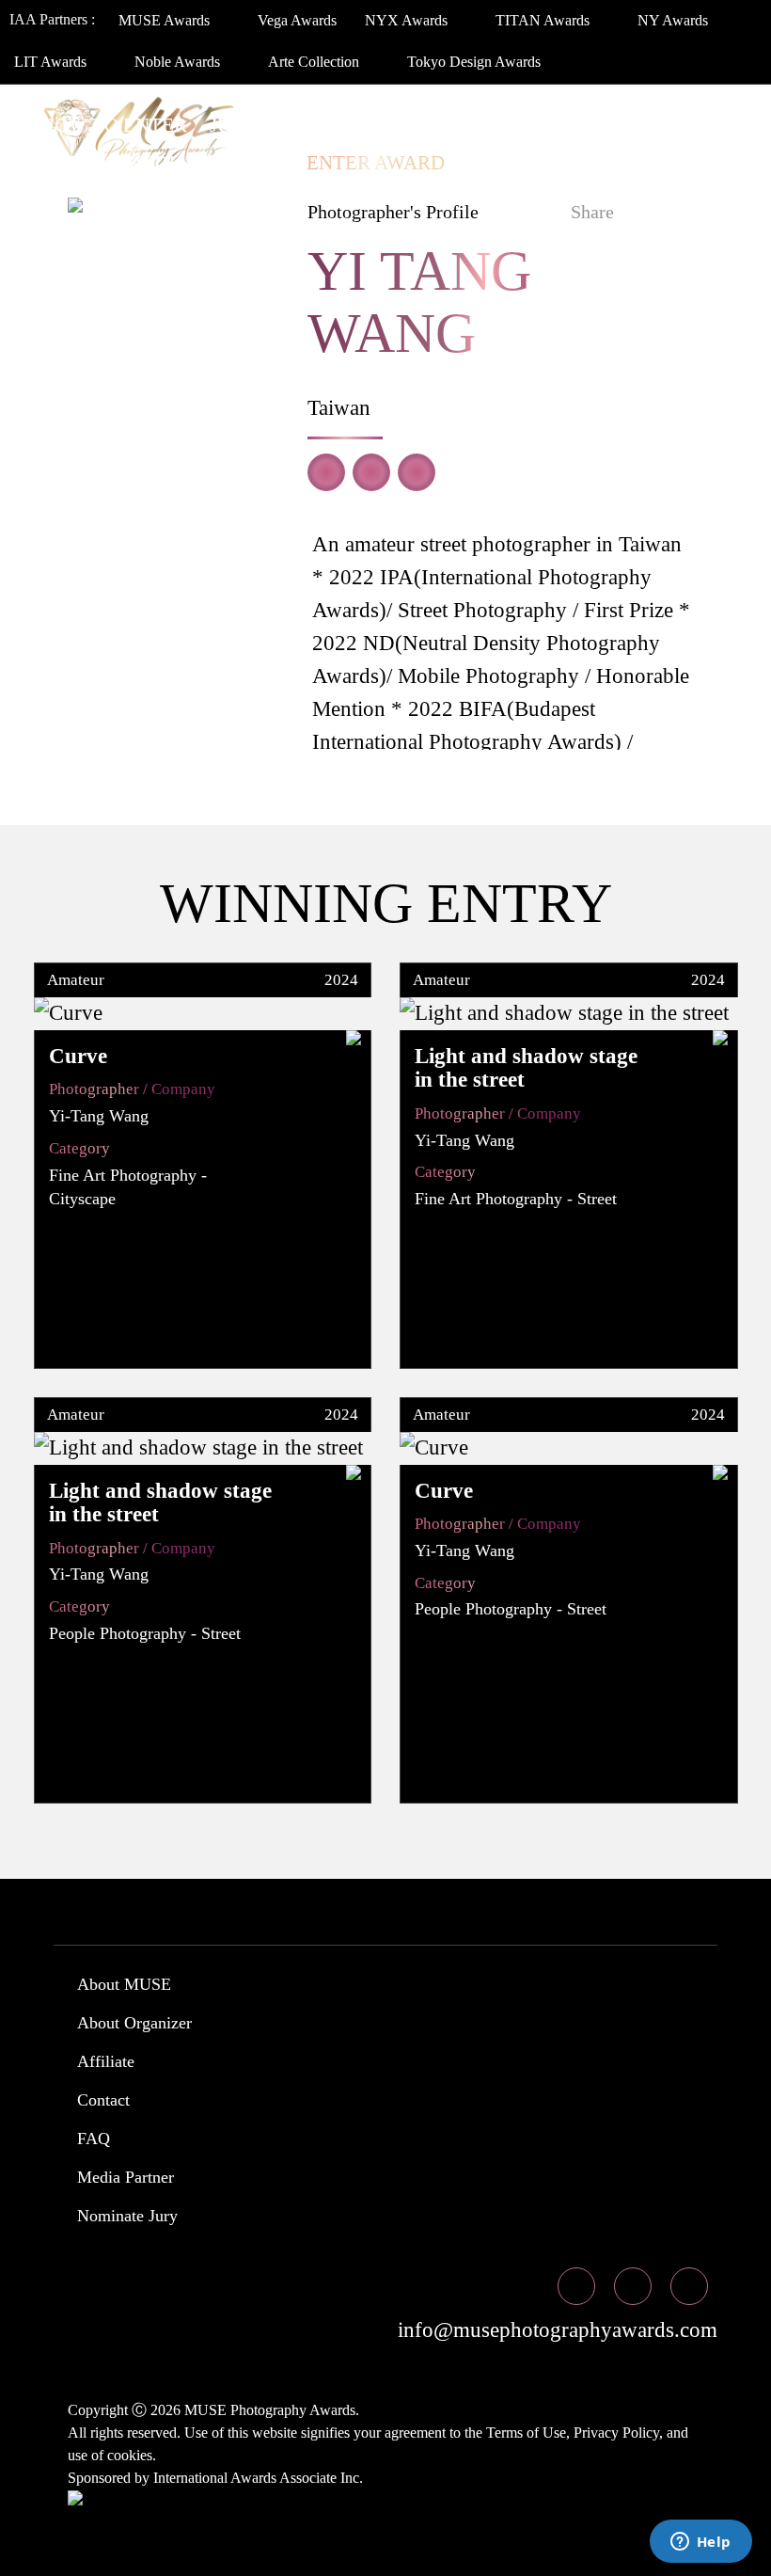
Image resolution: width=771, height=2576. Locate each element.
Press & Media (115, 163)
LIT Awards (52, 62)
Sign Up (594, 163)
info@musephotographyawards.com (555, 2330)
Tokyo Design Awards (474, 62)
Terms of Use (526, 2433)
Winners (335, 125)
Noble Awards (179, 62)
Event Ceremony (493, 125)
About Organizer (134, 2023)
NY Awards (675, 20)
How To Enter (114, 125)
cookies (130, 2455)
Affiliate (106, 2061)
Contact (103, 2100)
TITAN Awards (544, 20)
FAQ (94, 2139)
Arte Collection (315, 62)
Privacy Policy (616, 2433)
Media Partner (126, 2177)
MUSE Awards (166, 20)
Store (252, 163)
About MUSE (124, 1984)
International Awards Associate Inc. (258, 2478)
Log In (500, 163)
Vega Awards (297, 20)
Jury (234, 125)
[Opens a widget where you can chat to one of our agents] (700, 2543)
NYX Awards (408, 20)
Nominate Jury (127, 2216)
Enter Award (376, 163)
